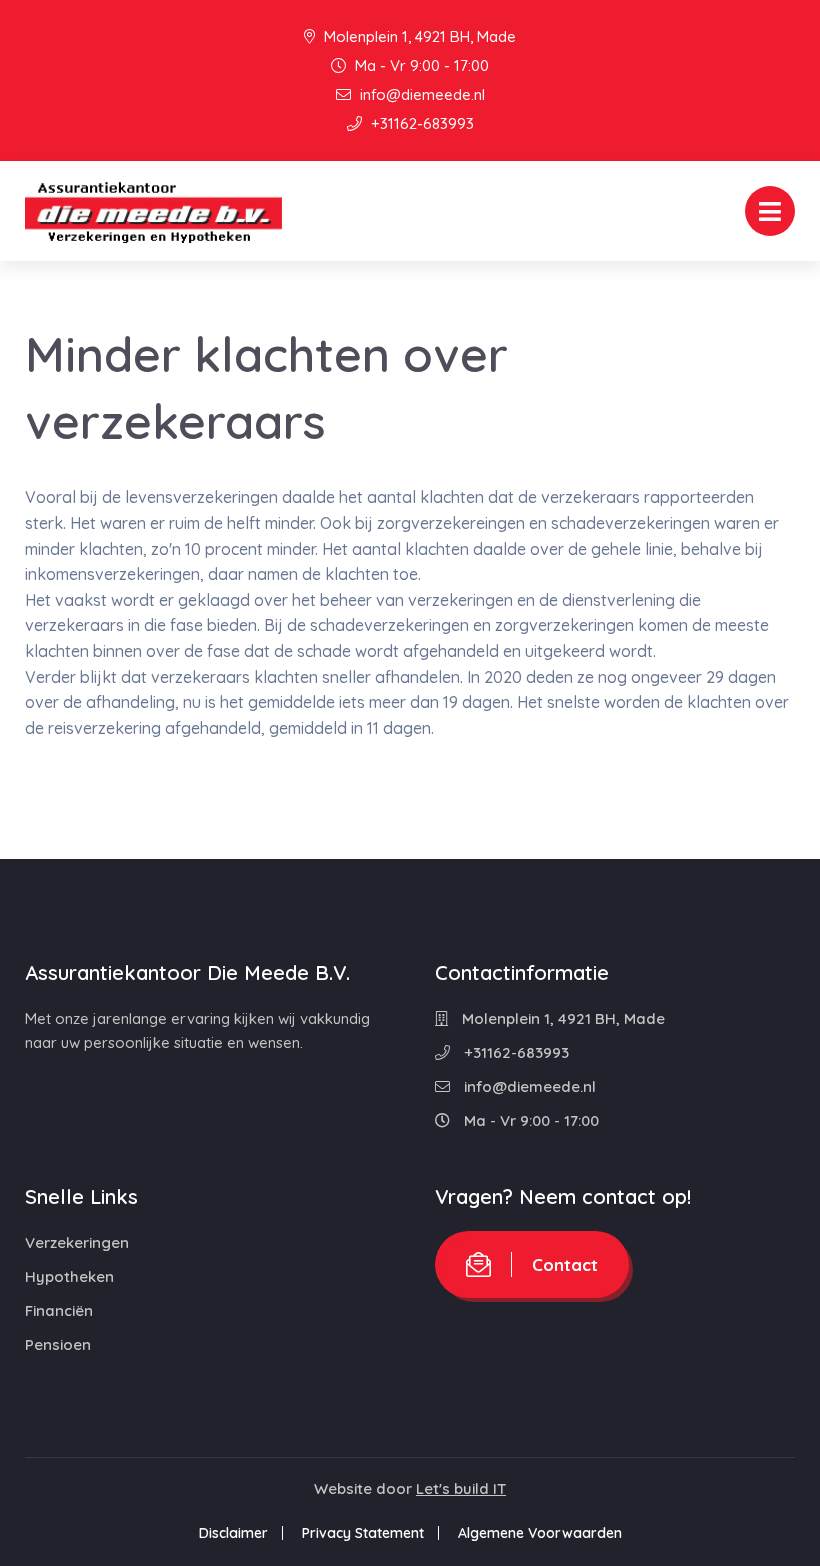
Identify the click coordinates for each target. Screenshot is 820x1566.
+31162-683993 (420, 123)
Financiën (59, 1310)
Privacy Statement (363, 1533)
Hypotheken (69, 1276)
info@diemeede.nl (420, 94)
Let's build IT (461, 1488)
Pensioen (58, 1344)
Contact (565, 1264)
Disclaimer (233, 1533)
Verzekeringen (77, 1242)
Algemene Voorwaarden (540, 1533)
